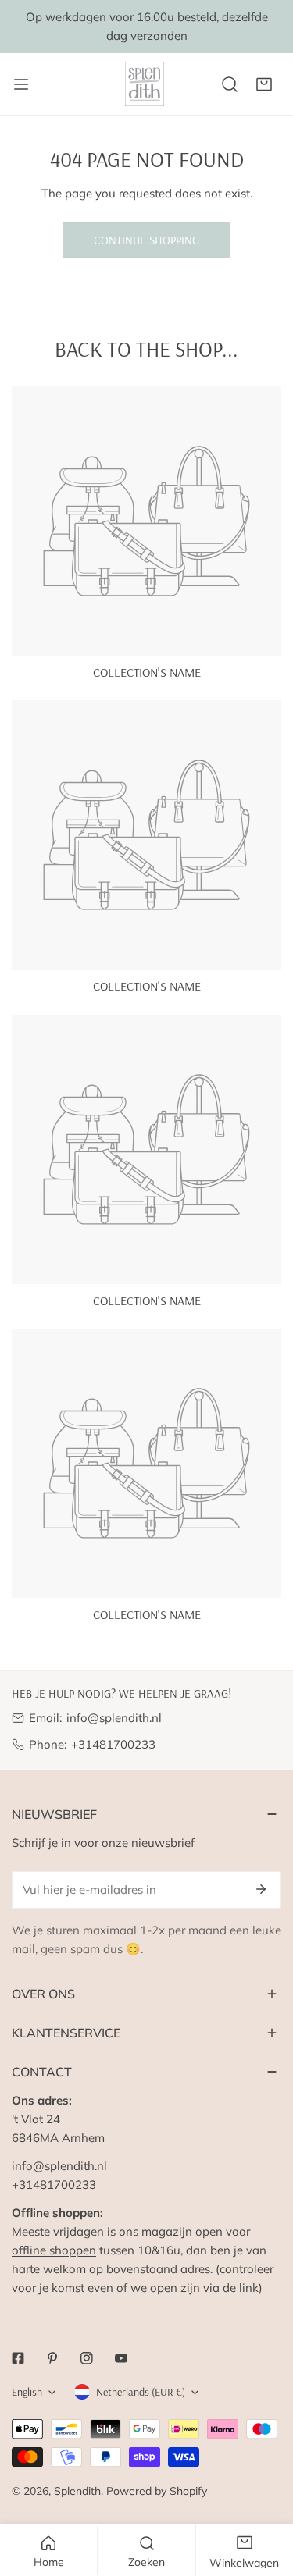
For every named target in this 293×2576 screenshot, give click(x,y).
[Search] (230, 84)
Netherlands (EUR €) (141, 2392)
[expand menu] (21, 84)
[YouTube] (121, 2358)
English (27, 2392)
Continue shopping (146, 240)
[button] (264, 84)
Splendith (77, 2491)
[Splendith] (145, 84)
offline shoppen (54, 2250)
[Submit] (261, 1889)
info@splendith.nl (114, 1718)
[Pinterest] (52, 2358)
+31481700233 (113, 1744)
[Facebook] (18, 2358)
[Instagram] (87, 2358)
